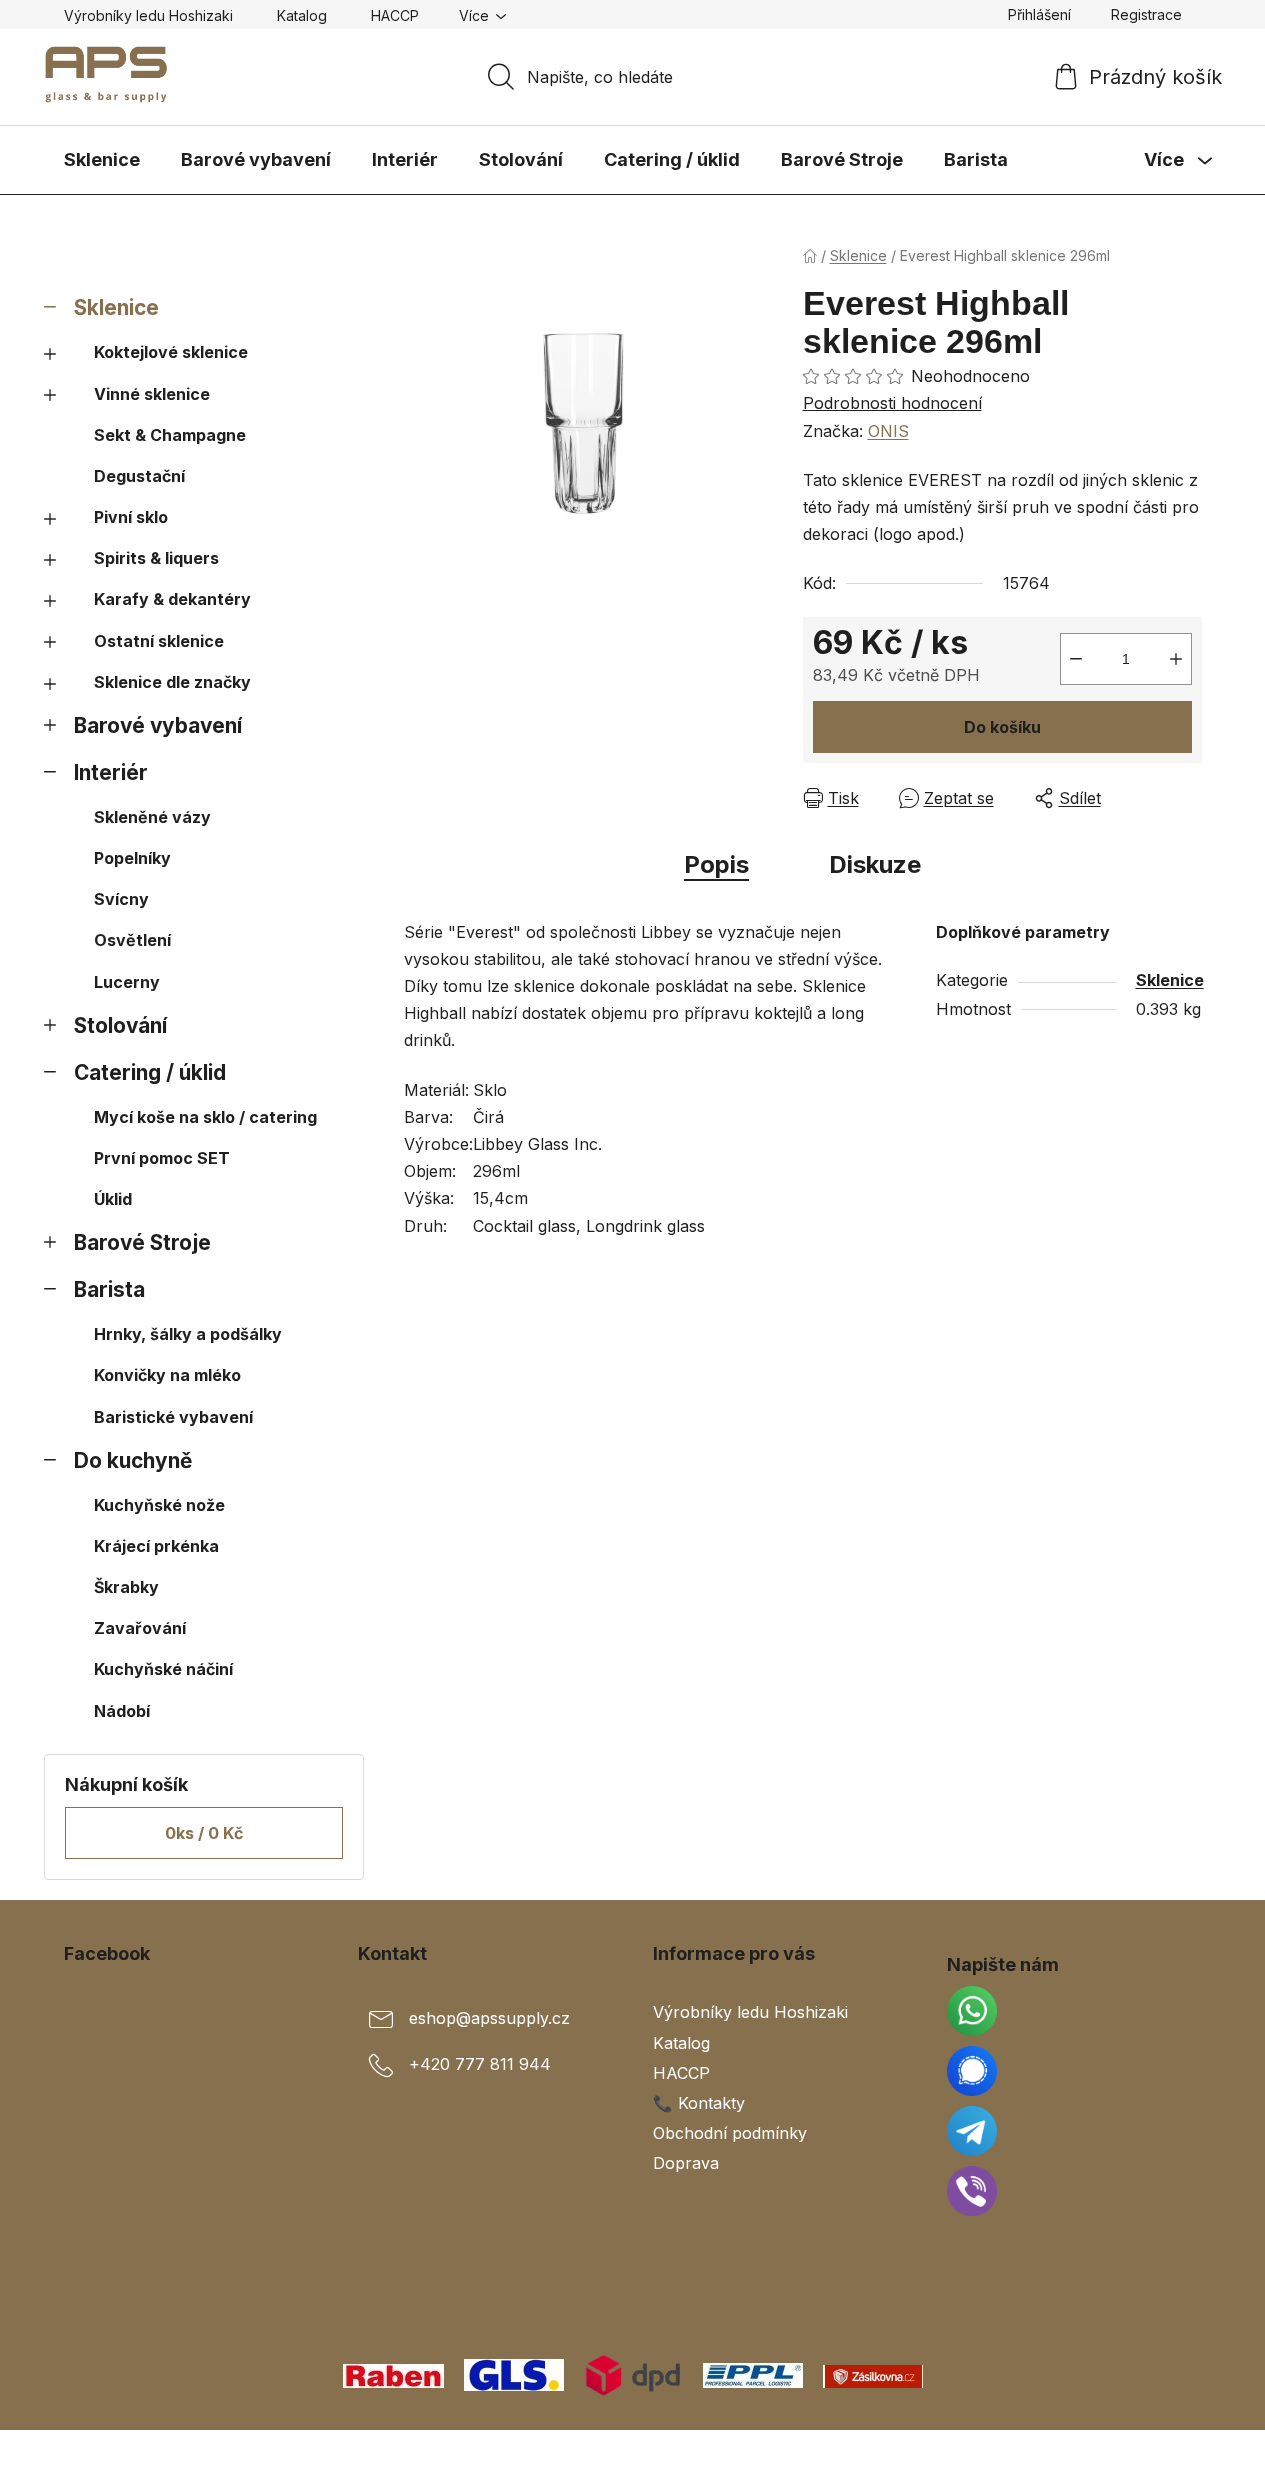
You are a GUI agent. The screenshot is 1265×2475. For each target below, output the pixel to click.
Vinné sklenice (152, 394)
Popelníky (132, 858)
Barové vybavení (158, 725)
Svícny (121, 899)
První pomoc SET (162, 1158)
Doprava (686, 2163)
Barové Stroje (142, 1242)
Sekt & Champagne (170, 435)
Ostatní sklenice (159, 641)
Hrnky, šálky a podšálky (188, 1334)
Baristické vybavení (173, 1417)
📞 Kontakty (699, 2103)
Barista (109, 1289)
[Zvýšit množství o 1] (1176, 659)
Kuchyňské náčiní (163, 1669)
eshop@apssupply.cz (489, 2019)
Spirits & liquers (156, 558)
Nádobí (122, 1711)
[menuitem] (102, 160)
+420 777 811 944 (480, 2065)
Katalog (302, 15)
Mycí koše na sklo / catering (205, 1117)
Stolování (120, 1025)
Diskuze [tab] (875, 864)
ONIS (888, 431)
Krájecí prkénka (156, 1546)
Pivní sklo (131, 517)
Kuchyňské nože (159, 1505)
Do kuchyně (133, 1460)
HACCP (395, 15)
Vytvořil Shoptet (1141, 2452)
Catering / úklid (150, 1072)
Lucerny (127, 982)
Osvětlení (132, 940)
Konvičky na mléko (167, 1375)
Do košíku (1002, 727)
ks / (204, 1833)
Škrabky (126, 1587)
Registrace (1146, 14)
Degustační (139, 476)
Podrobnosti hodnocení (892, 403)
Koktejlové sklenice (171, 352)
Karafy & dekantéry (172, 599)
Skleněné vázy (152, 817)
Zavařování (140, 1628)
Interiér (111, 772)
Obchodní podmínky (730, 2133)
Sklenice (116, 307)
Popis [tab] (716, 864)
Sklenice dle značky (172, 682)
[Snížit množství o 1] (1076, 659)
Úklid (113, 1199)
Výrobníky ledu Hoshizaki (148, 15)
